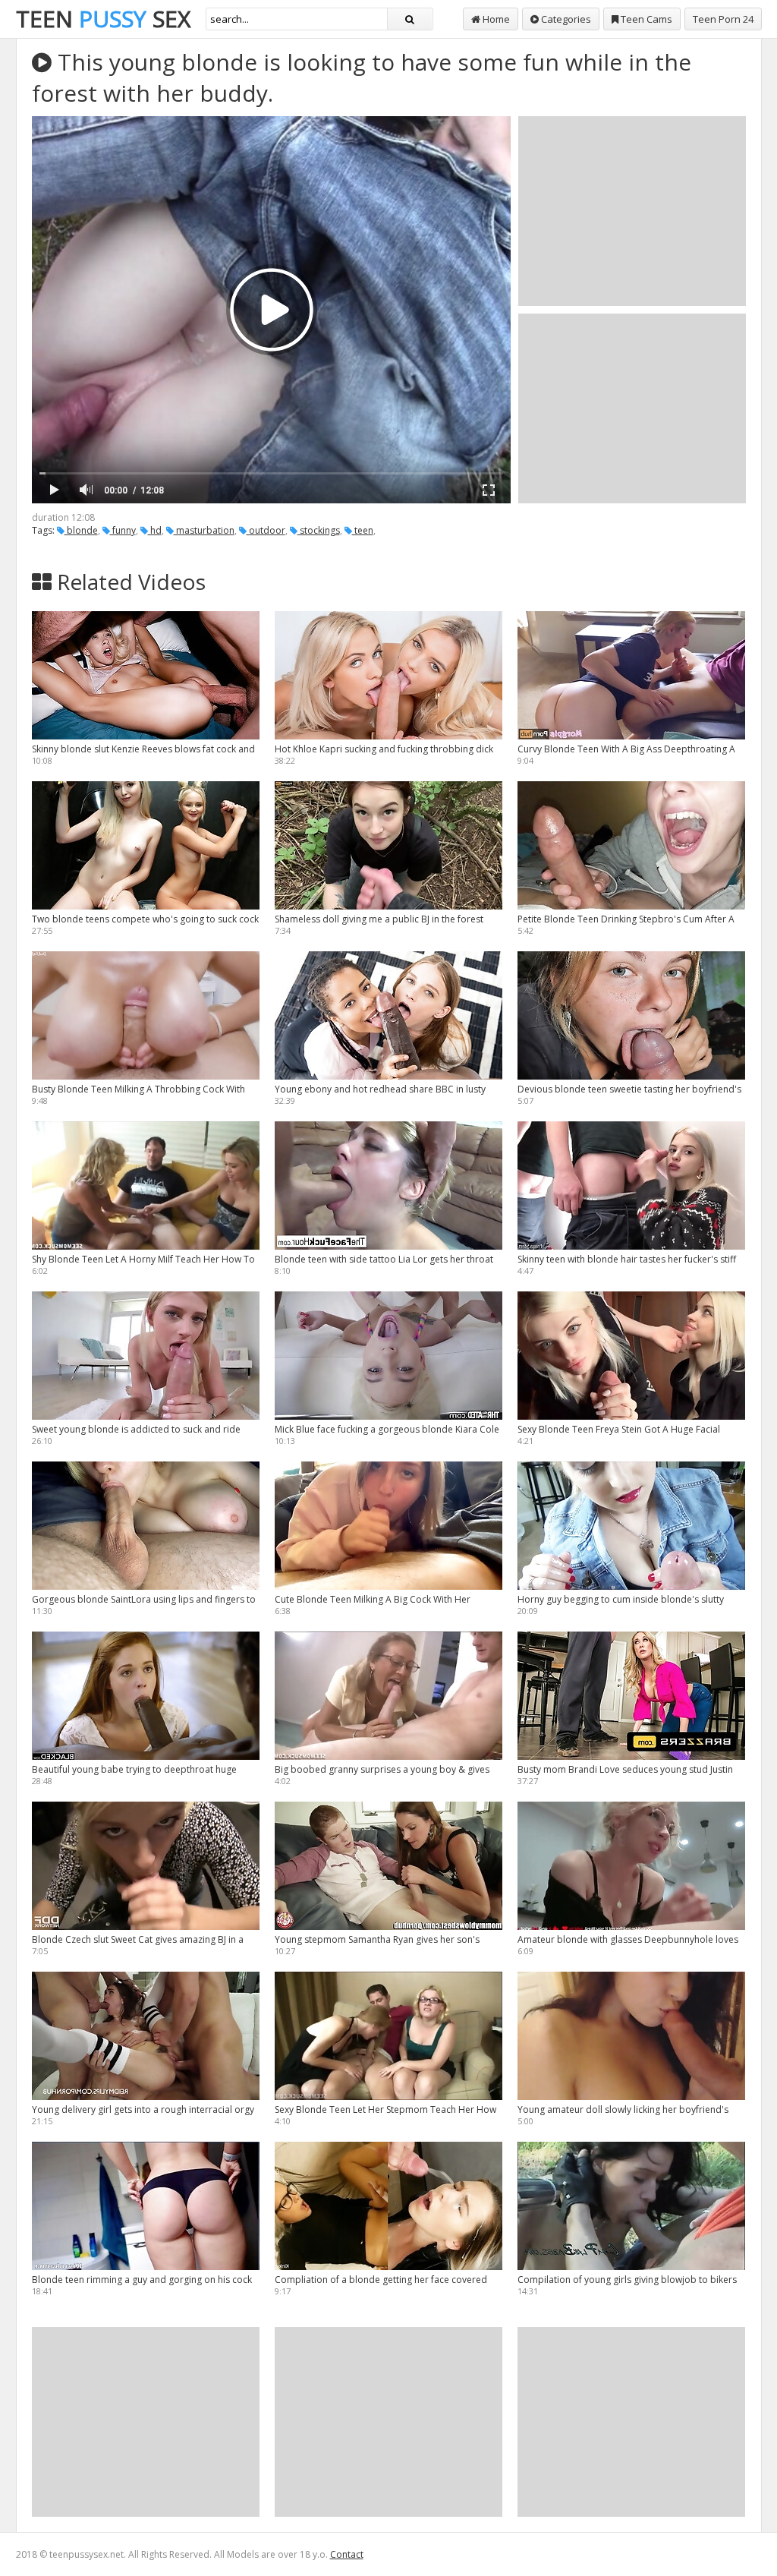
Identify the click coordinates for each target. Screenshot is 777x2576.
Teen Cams (645, 19)
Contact (347, 2554)
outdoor (266, 530)
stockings (319, 530)
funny (123, 530)
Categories (565, 19)
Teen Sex (103, 19)
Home (495, 19)
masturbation (204, 530)
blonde (81, 530)
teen (363, 530)
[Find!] (410, 19)
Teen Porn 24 (723, 19)
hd (155, 530)
